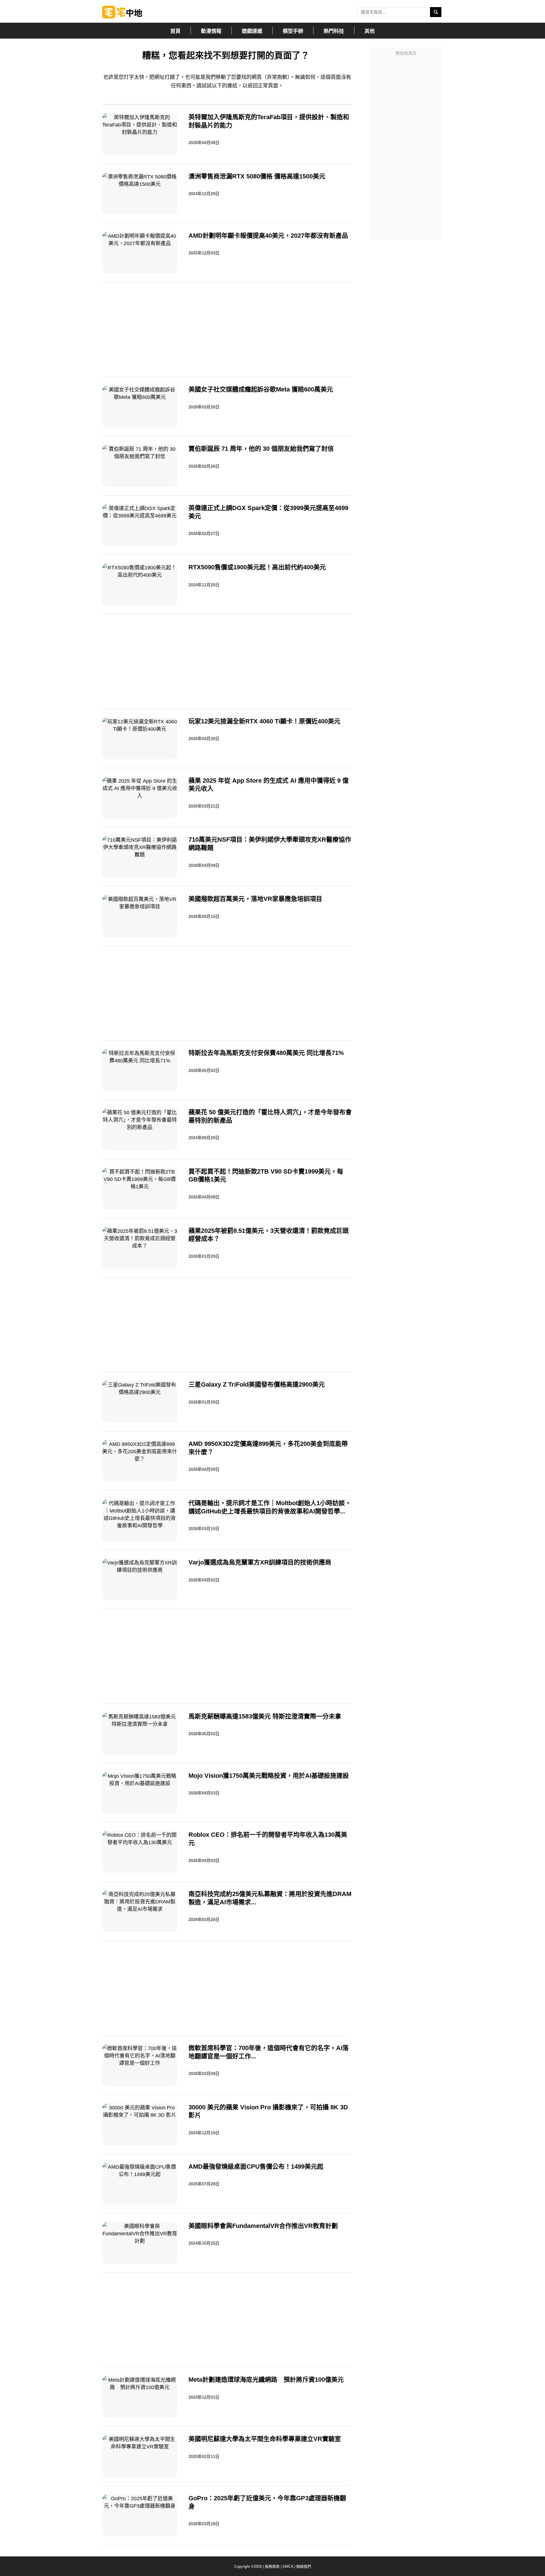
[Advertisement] (406, 144)
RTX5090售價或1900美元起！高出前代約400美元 (257, 567)
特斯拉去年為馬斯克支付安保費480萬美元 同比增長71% (266, 1053)
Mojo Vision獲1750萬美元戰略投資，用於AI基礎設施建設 (269, 1776)
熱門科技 (334, 31)
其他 (370, 31)
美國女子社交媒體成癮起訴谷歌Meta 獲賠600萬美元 (261, 389)
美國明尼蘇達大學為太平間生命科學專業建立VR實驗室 (265, 2439)
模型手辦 (293, 31)
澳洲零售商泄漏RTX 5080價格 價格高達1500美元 (257, 176)
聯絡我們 (304, 2566)
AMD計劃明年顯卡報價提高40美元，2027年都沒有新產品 (268, 236)
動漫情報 (211, 31)
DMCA (288, 2566)
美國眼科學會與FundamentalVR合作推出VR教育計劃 (263, 2226)
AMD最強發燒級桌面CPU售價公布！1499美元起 (256, 2167)
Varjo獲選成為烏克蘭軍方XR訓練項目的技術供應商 (260, 1562)
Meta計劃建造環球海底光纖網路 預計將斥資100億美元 (266, 2380)
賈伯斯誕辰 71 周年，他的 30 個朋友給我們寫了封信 (261, 449)
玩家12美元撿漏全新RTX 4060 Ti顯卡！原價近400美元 (264, 721)
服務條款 (272, 2566)
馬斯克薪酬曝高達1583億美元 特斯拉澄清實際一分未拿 (265, 1716)
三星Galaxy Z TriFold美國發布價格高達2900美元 (257, 1384)
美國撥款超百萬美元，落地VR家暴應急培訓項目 (255, 899)
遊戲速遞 (252, 31)
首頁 (175, 31)
